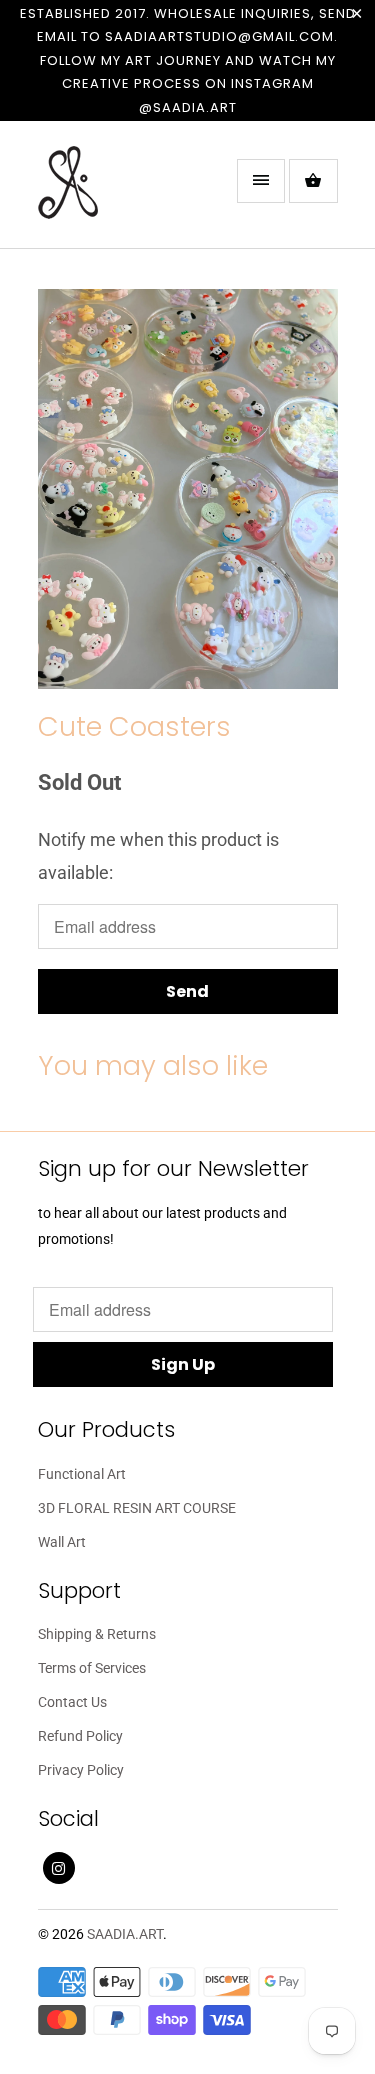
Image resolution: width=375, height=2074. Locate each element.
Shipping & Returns (97, 1634)
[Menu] (261, 181)
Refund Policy (80, 1736)
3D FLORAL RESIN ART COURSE (137, 1508)
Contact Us (72, 1702)
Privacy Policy (81, 1770)
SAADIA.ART (125, 1934)
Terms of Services (92, 1668)
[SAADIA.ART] (118, 192)
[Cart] (313, 181)
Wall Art (62, 1542)
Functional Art (82, 1474)
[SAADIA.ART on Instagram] (59, 1868)
